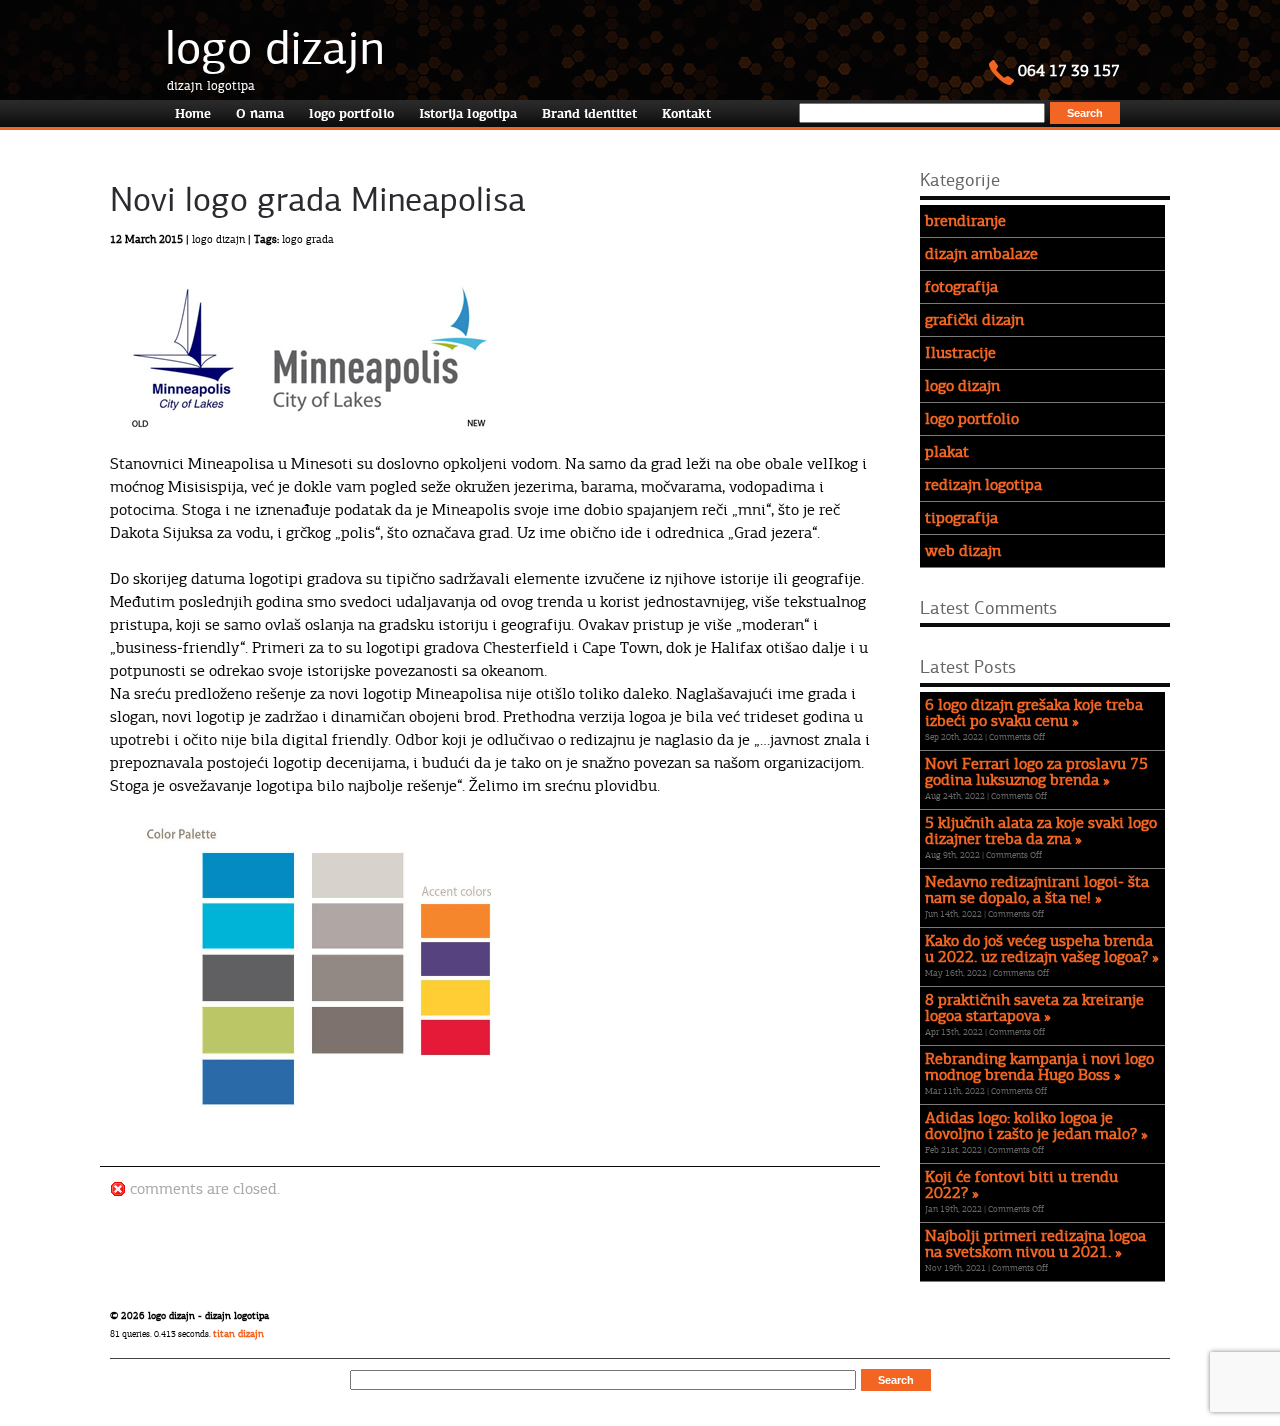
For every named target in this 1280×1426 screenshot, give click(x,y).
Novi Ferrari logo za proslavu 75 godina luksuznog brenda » (1036, 772)
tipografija (961, 518)
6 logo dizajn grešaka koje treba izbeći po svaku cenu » (1034, 713)
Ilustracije (960, 353)
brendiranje (965, 221)
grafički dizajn (974, 320)
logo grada (308, 239)
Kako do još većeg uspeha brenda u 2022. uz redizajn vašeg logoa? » (1042, 949)
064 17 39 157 (1067, 71)
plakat (947, 452)
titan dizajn (238, 1333)
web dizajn (963, 551)
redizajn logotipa (983, 485)
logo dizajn (275, 48)
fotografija (961, 287)
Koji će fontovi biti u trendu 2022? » (1021, 1185)
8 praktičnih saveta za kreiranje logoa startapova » (1034, 1008)
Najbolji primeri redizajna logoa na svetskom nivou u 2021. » (1035, 1244)
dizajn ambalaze (981, 254)
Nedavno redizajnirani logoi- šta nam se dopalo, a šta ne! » (1037, 890)
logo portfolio (972, 419)
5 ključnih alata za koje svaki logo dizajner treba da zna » (1041, 831)
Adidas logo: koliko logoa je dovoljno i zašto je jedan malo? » (1036, 1126)
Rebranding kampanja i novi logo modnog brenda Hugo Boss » (1039, 1067)
